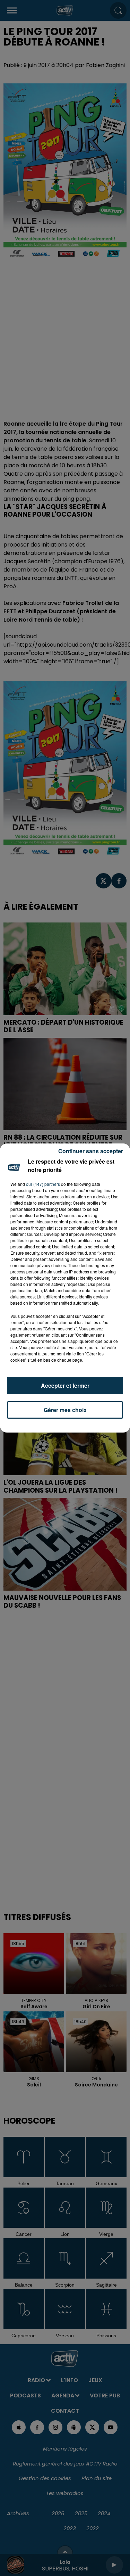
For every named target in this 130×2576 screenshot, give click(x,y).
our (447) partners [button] (43, 1184)
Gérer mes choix (65, 1410)
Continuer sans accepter (91, 1151)
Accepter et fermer (65, 1385)
